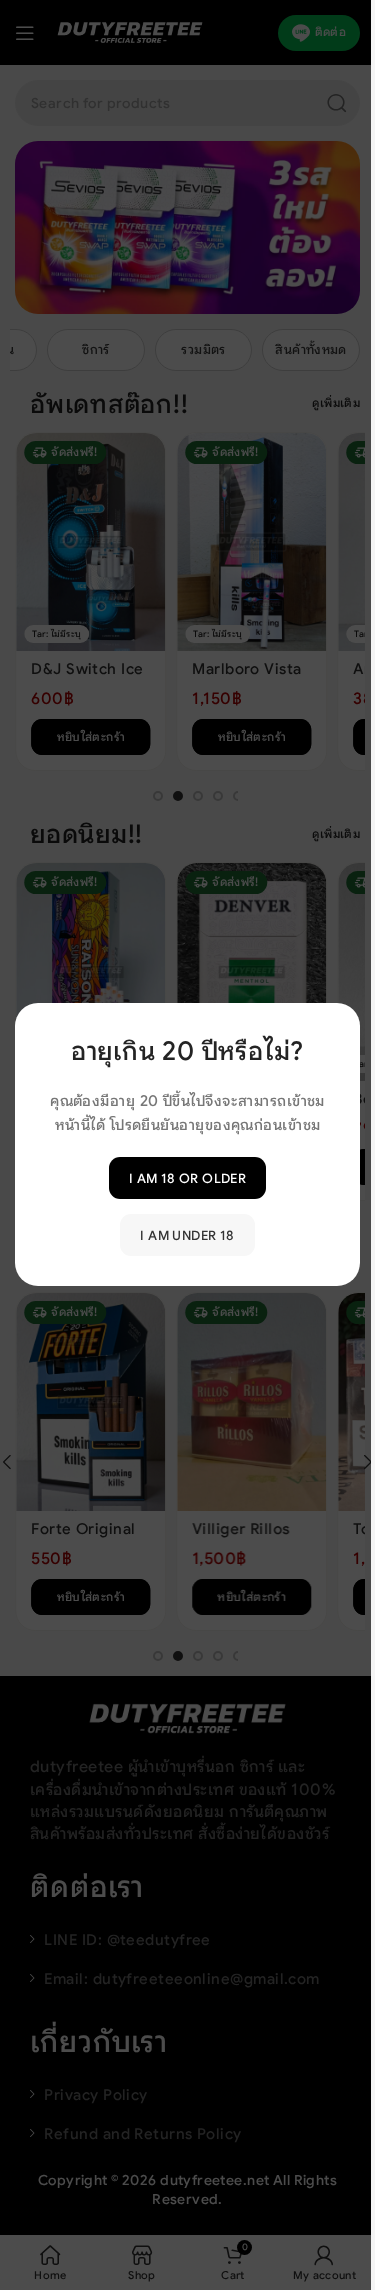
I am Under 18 (187, 1235)
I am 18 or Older (187, 1178)
